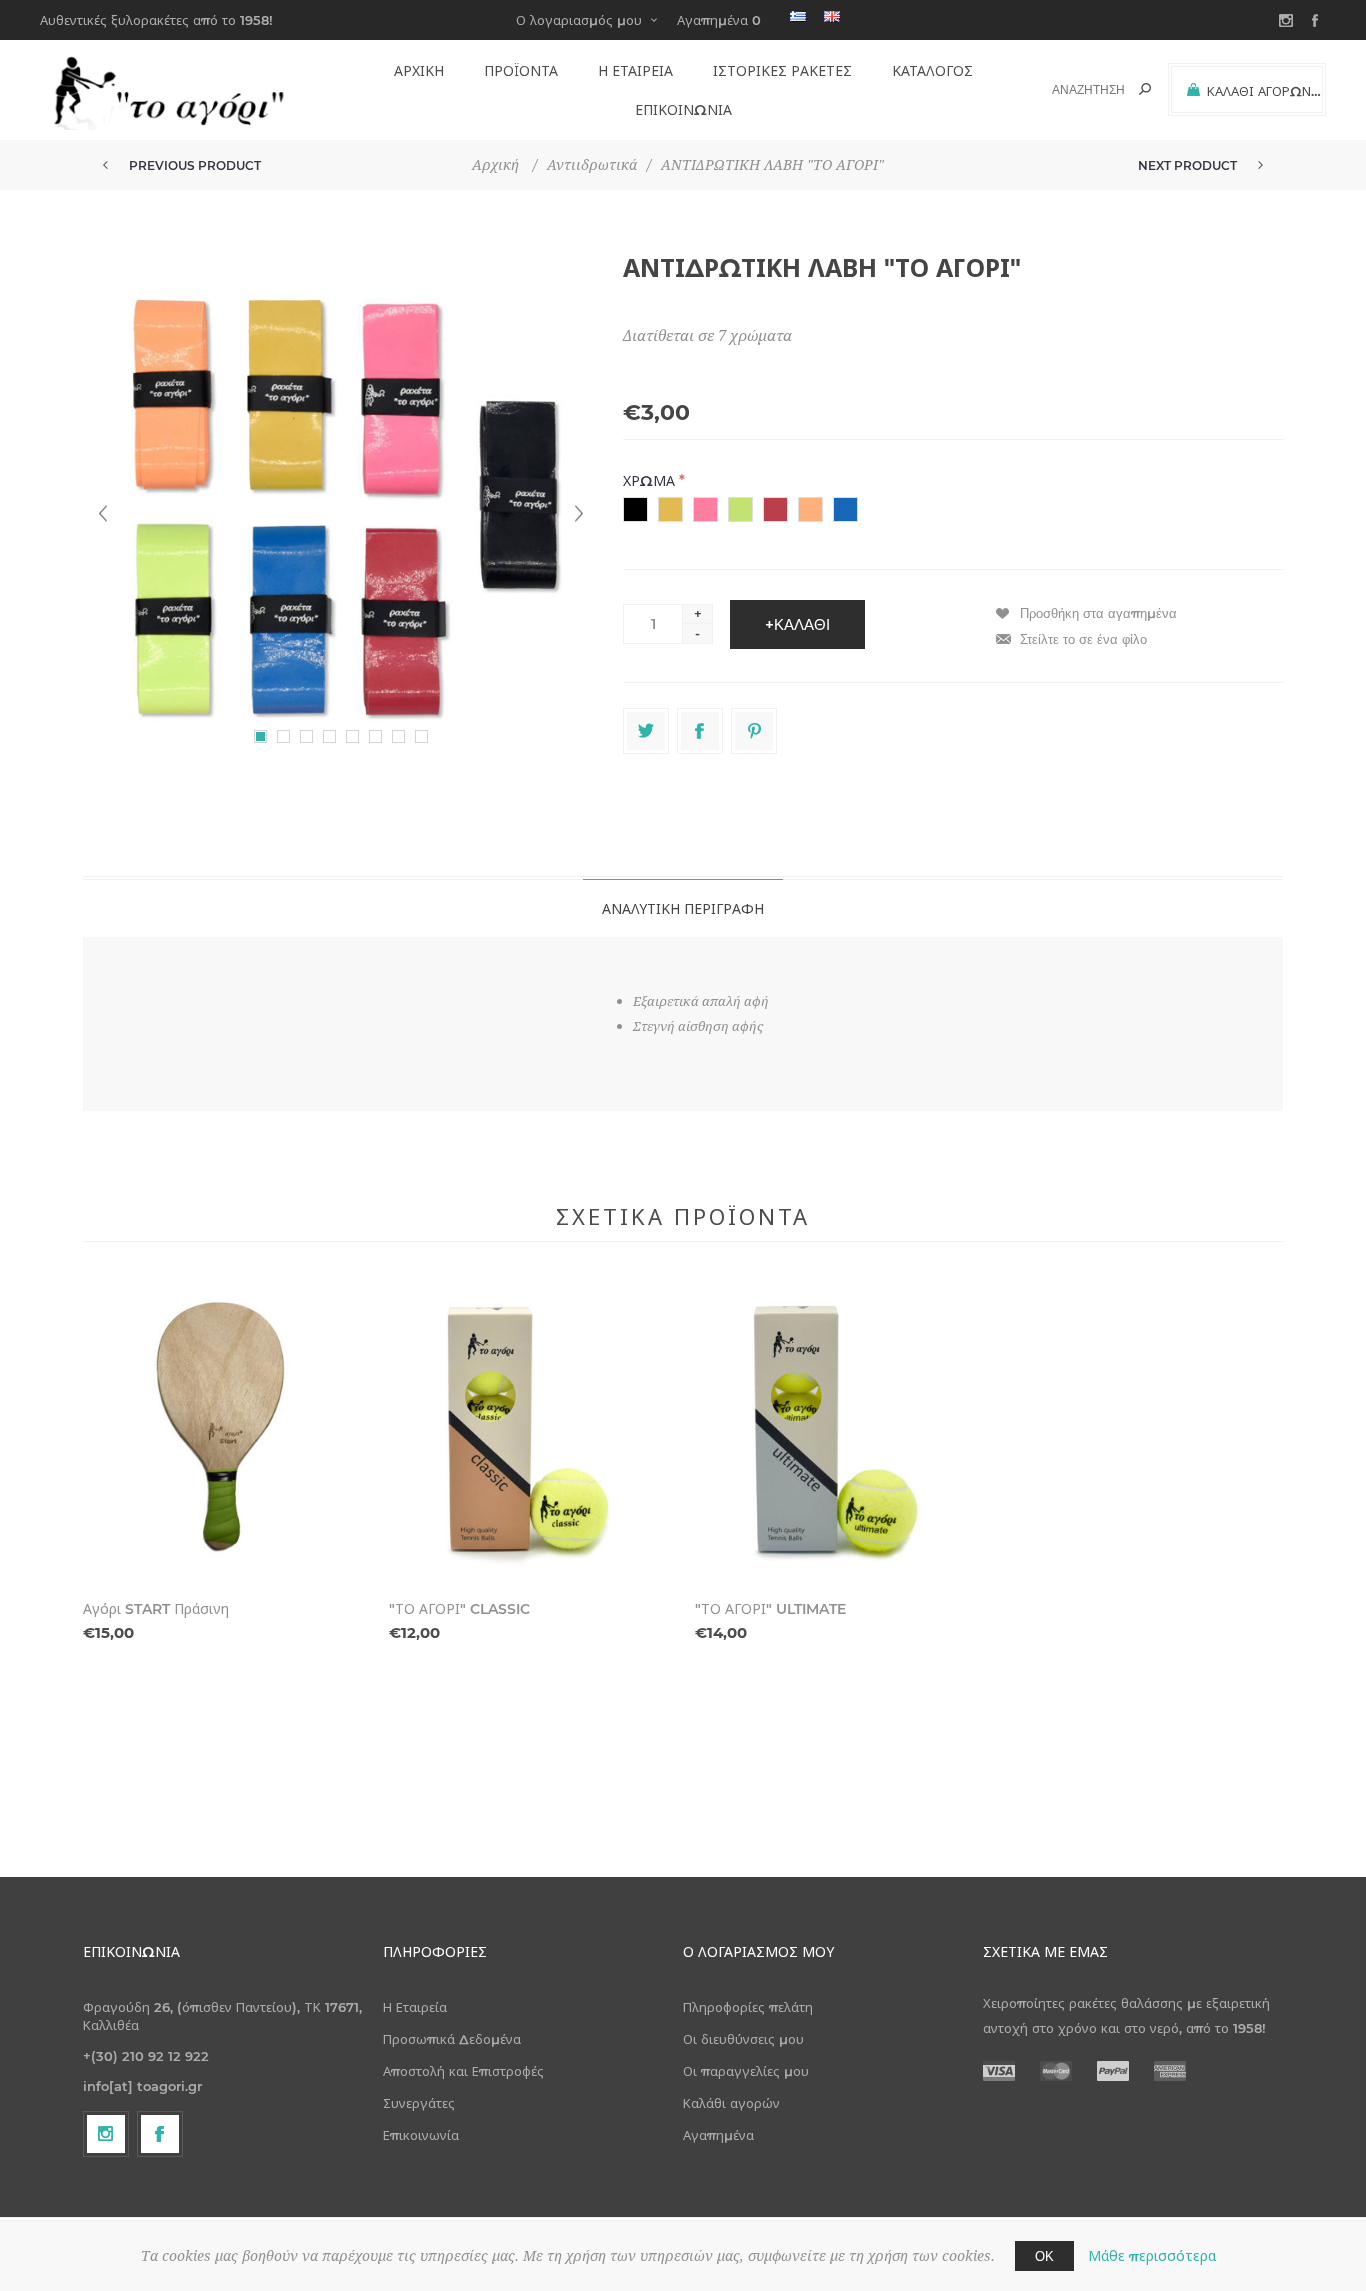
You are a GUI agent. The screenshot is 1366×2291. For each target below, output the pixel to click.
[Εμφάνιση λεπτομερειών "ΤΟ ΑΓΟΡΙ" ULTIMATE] (836, 1433)
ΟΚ (1044, 2256)
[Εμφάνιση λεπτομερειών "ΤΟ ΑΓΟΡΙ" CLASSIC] (530, 1433)
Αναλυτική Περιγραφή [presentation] (683, 909)
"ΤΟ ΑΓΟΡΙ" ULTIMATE (770, 1609)
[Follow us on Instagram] (106, 2134)
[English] (832, 16)
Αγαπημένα (718, 2135)
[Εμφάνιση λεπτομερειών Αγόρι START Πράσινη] (224, 1433)
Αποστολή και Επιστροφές (463, 2071)
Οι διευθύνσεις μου (743, 2039)
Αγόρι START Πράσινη (156, 1609)
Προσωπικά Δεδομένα (452, 2039)
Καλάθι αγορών (731, 2103)
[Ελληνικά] (798, 16)
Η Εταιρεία (415, 2007)
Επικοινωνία (421, 2135)
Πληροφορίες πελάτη (748, 2007)
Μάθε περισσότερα (1152, 2256)
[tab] (683, 908)
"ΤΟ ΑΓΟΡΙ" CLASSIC (459, 1609)
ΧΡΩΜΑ (651, 481)
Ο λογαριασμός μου (579, 20)
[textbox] (1077, 89)
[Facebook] (160, 2134)
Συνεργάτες (419, 2103)
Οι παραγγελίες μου (746, 2071)
